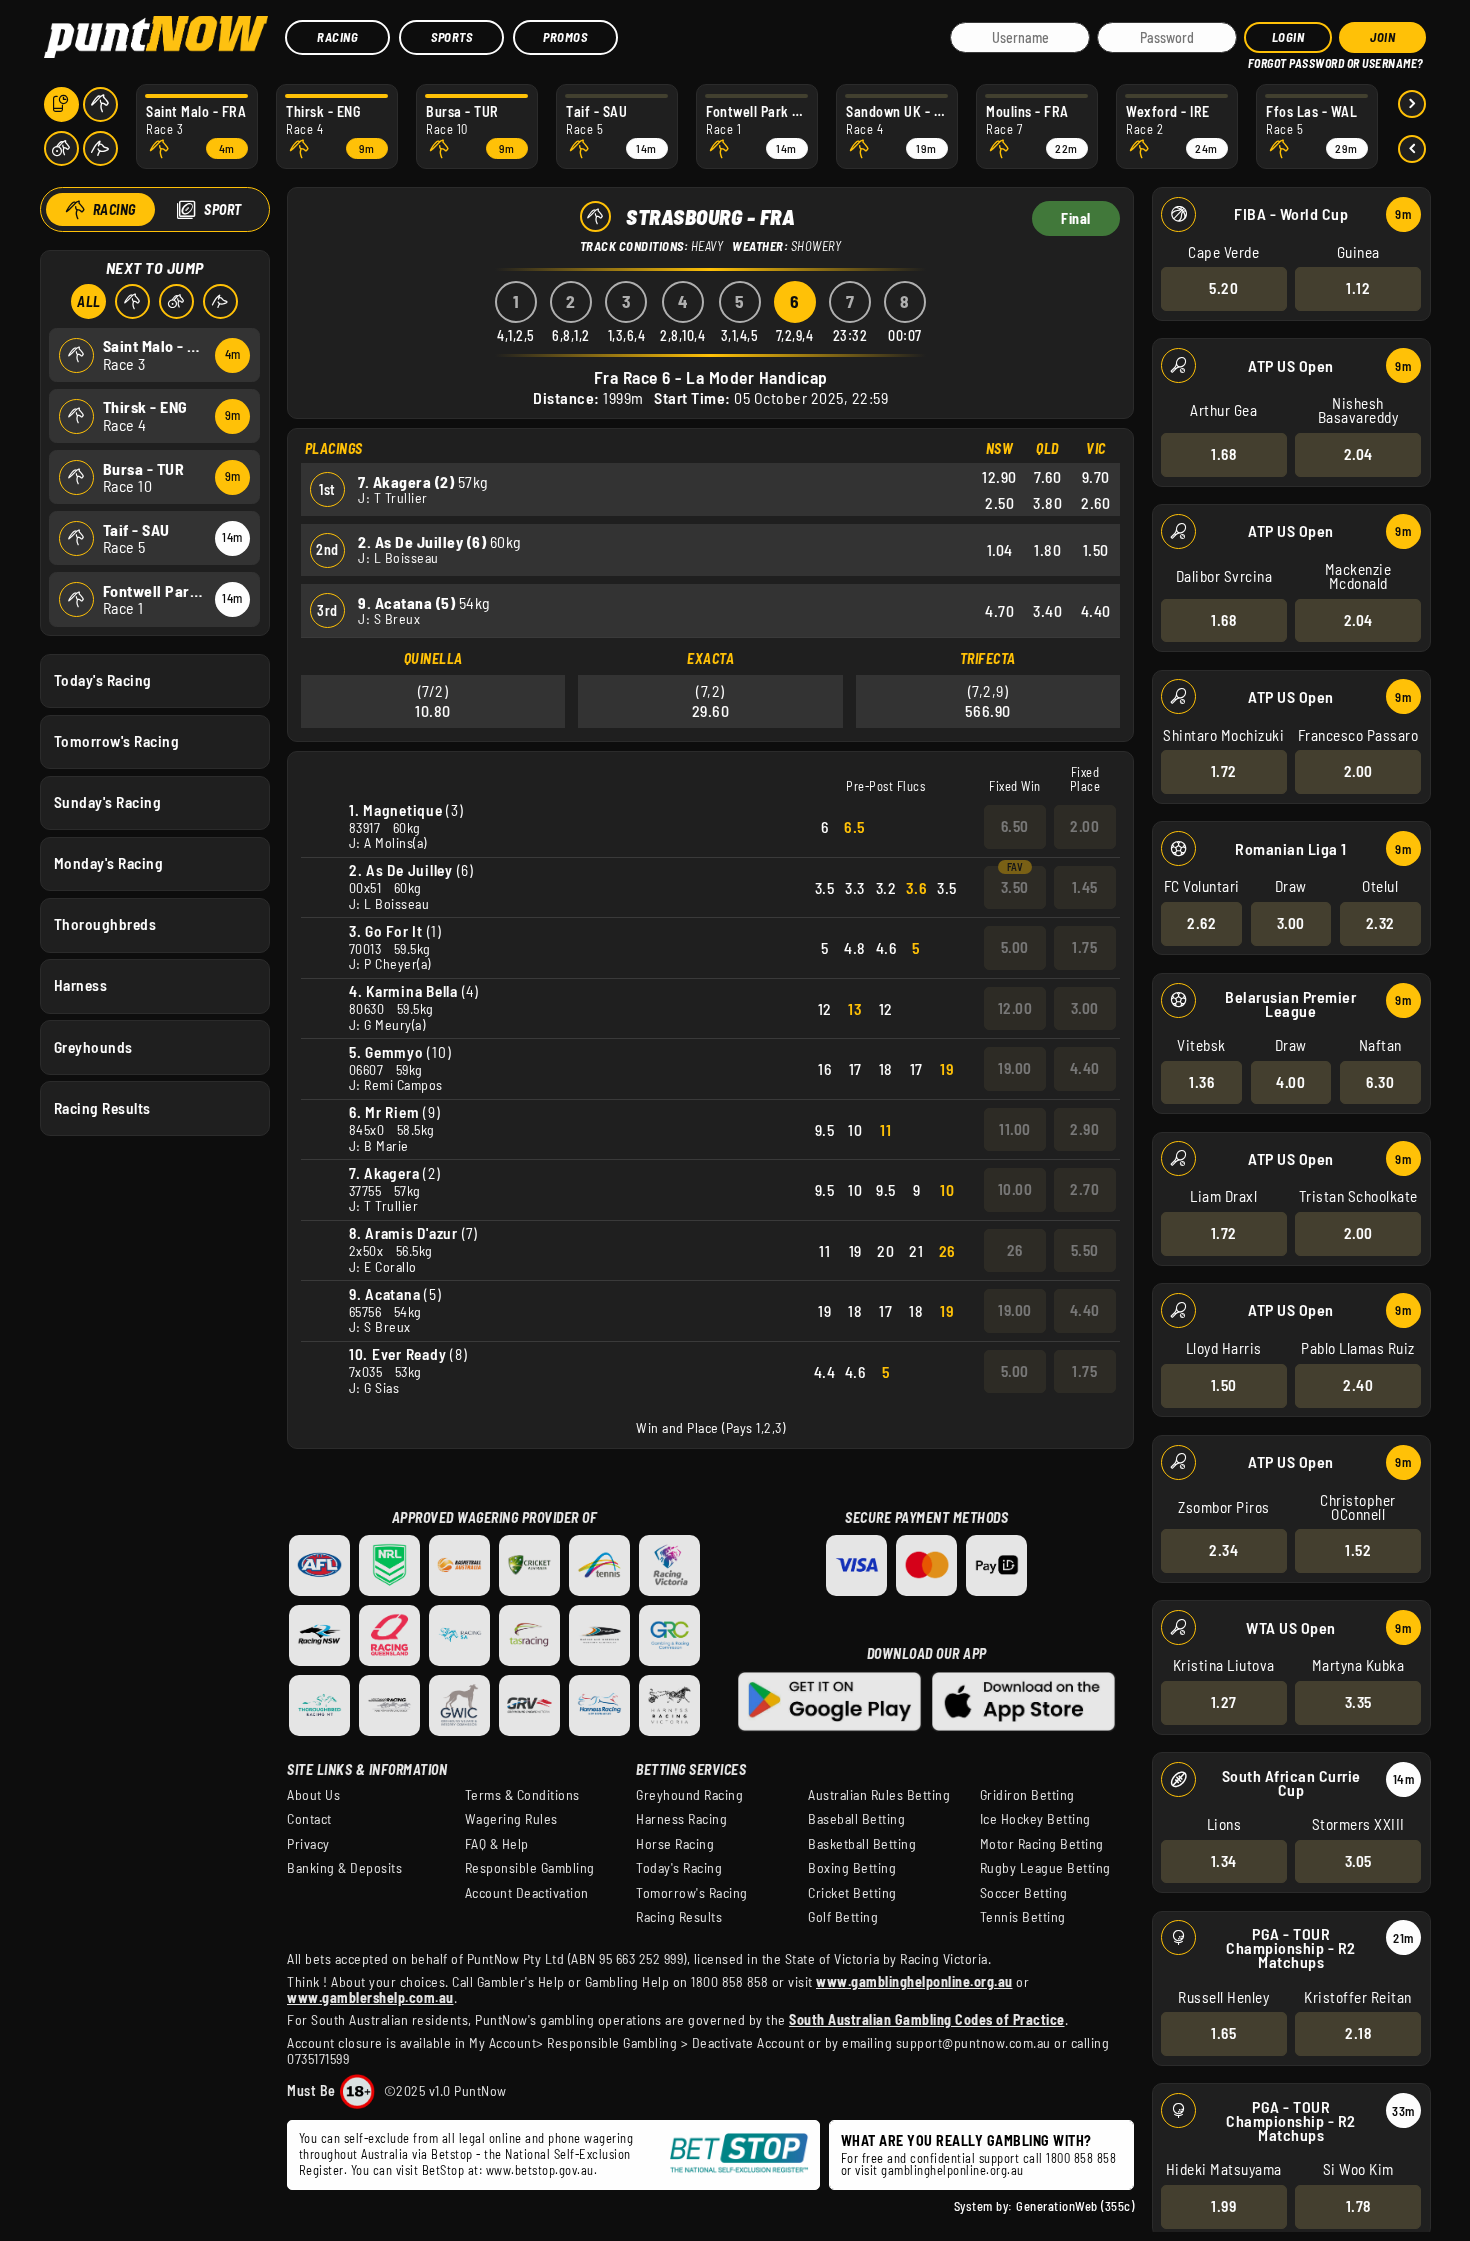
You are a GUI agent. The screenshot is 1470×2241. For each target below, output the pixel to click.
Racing (337, 37)
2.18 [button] (1358, 2033)
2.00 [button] (1358, 771)
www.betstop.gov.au (540, 2170)
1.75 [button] (1084, 947)
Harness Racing (681, 1819)
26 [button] (1015, 1250)
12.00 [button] (1015, 1008)
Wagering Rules (511, 1819)
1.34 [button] (1224, 1861)
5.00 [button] (1015, 947)
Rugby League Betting (1045, 1868)
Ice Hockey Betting (1035, 1819)
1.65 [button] (1223, 2033)
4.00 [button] (1290, 1082)
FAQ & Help (497, 1844)
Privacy (308, 1844)
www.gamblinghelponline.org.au (914, 1981)
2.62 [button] (1201, 923)
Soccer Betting (1024, 1893)
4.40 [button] (1085, 1068)
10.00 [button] (1015, 1189)
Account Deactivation (527, 1893)
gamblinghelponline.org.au (952, 2170)
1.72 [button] (1224, 771)
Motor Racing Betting (1042, 1844)
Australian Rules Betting (879, 1795)
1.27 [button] (1224, 1702)
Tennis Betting (1023, 1917)
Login (1288, 37)
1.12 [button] (1358, 288)
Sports (451, 37)
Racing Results (102, 1108)
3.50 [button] (1015, 887)
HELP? (1261, 59)
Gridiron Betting (1027, 1795)
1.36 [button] (1201, 1082)
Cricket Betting (852, 1893)
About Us (313, 1795)
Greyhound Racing (689, 1795)
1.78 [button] (1358, 2206)
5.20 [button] (1223, 288)
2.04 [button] (1358, 454)
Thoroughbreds (105, 924)
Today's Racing (103, 680)
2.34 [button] (1223, 1550)
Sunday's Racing (108, 802)
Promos (565, 37)
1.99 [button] (1223, 2206)
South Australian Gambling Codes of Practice (927, 2019)
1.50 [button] (1224, 1385)
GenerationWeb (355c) (1075, 2206)
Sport (223, 209)
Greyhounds (93, 1047)
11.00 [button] (1015, 1129)
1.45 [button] (1085, 887)
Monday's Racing (109, 863)
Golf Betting (843, 1917)
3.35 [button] (1358, 1702)
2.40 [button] (1358, 1385)
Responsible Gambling (530, 1868)
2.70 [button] (1084, 1189)
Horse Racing (675, 1844)
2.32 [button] (1380, 923)
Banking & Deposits (344, 1868)
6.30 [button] (1380, 1082)
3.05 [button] (1358, 1861)
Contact (309, 1819)
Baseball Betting (856, 1819)
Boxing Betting (852, 1868)
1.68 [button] (1223, 454)
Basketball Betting (862, 1844)
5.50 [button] (1085, 1250)
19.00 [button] (1015, 1068)
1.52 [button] (1358, 1550)
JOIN (1382, 37)
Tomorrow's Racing (117, 741)
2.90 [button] (1084, 1129)
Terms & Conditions (522, 1795)
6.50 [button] (1015, 826)
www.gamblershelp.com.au (370, 1997)
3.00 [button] (1291, 923)
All (89, 301)
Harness (81, 985)
